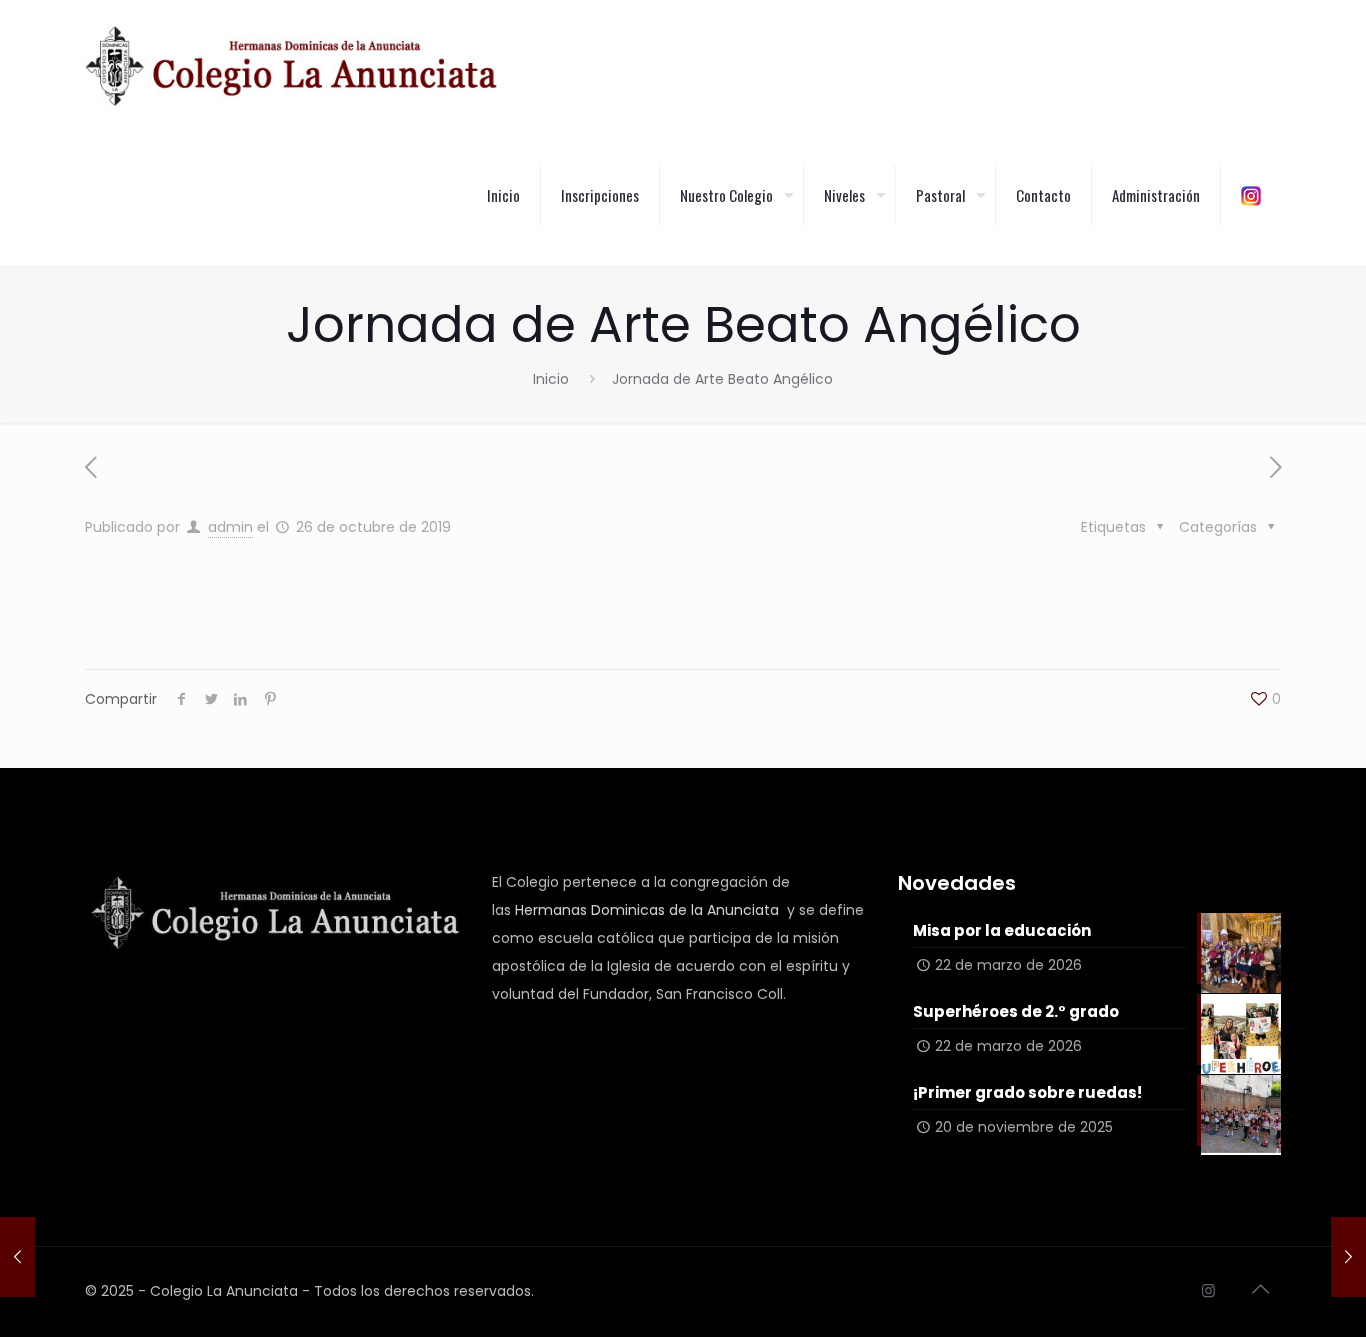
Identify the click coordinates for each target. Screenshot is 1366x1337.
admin (230, 527)
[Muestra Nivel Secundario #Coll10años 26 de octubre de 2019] (17, 1257)
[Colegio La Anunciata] (291, 65)
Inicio (551, 379)
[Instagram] (1208, 1290)
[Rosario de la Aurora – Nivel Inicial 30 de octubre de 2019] (1348, 1257)
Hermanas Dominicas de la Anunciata (647, 910)
